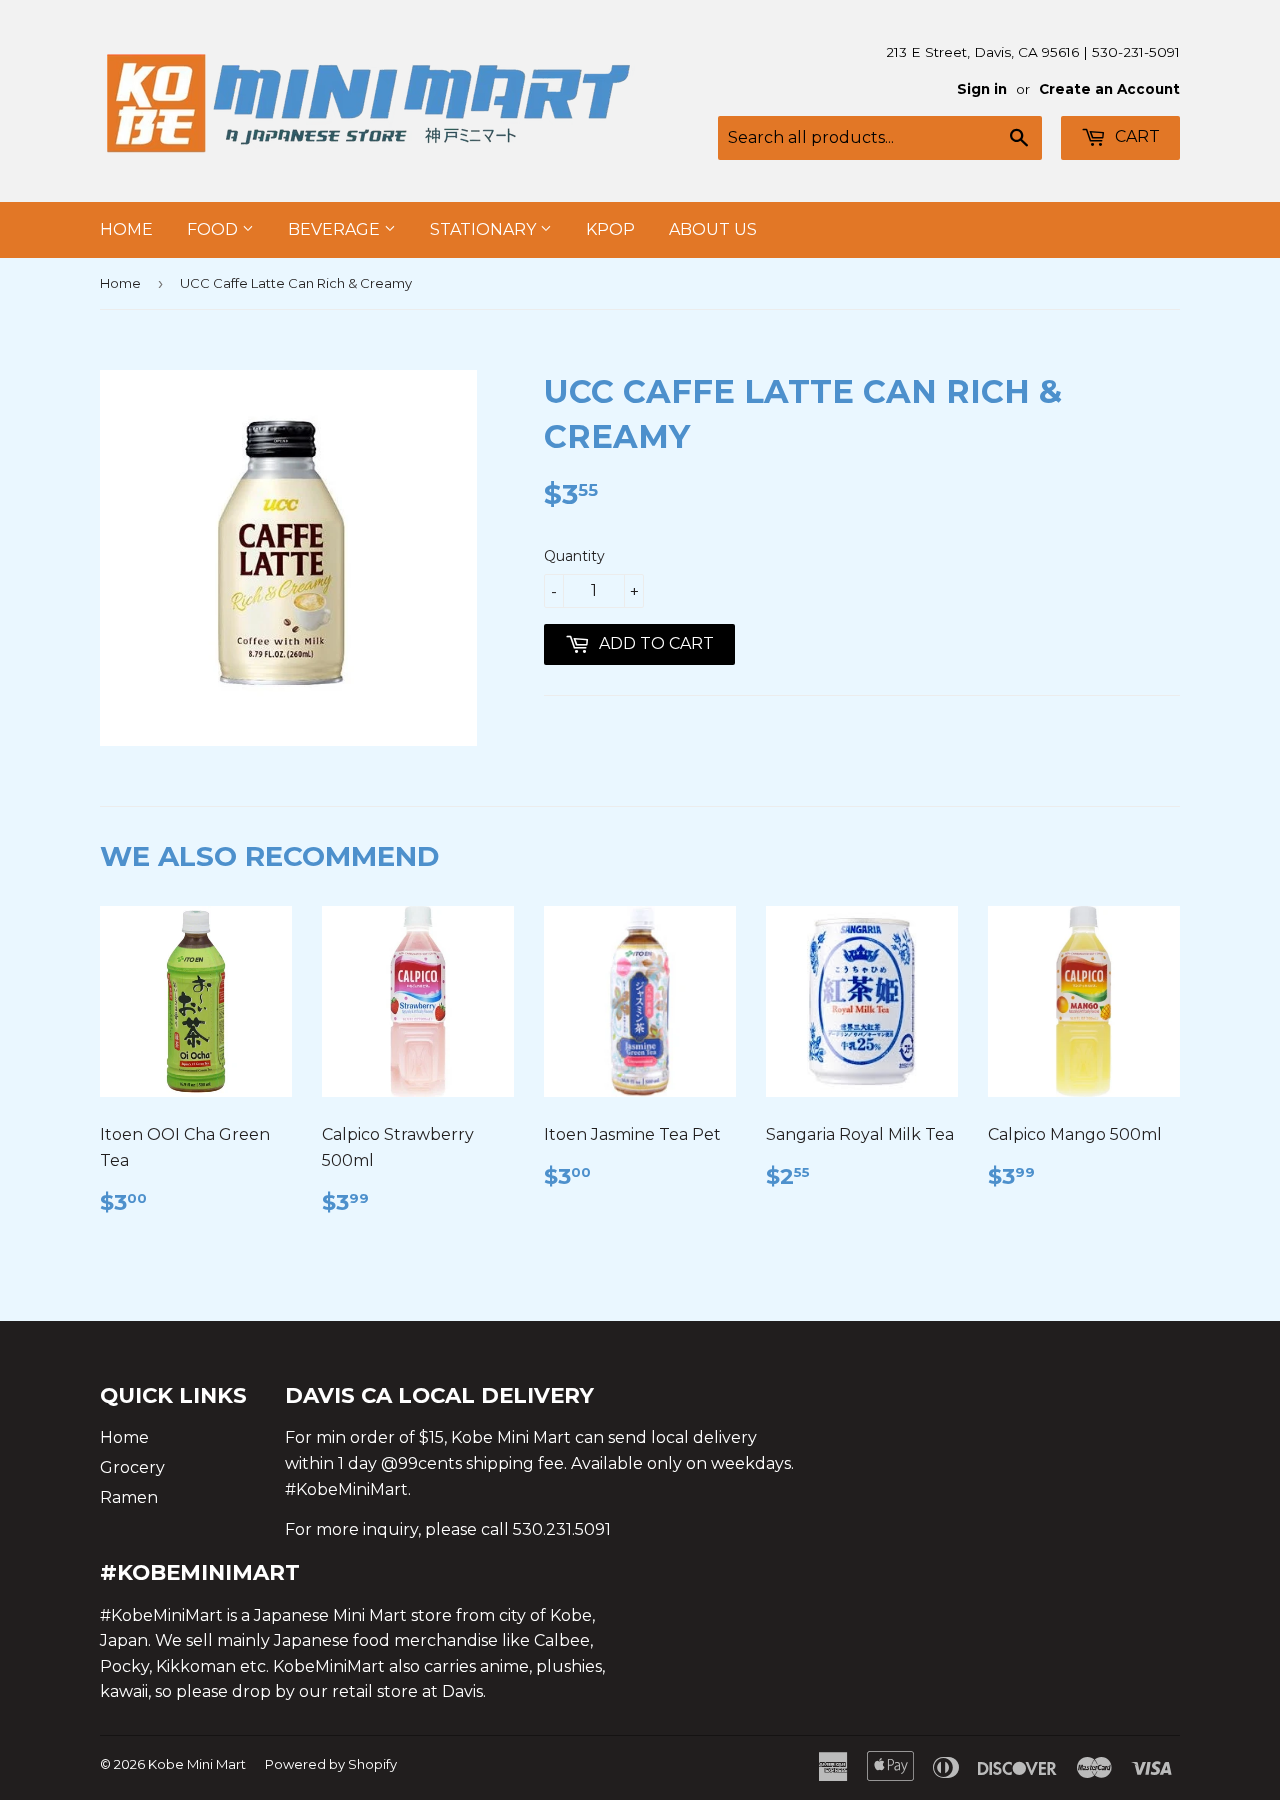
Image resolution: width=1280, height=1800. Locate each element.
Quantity (574, 556)
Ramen (129, 1497)
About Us (713, 229)
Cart (1135, 136)
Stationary (485, 229)
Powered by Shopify (331, 1764)
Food (214, 229)
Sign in (982, 89)
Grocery (132, 1467)
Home (126, 229)
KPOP (610, 229)
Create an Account (1109, 89)
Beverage (336, 229)
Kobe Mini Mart (197, 1764)
